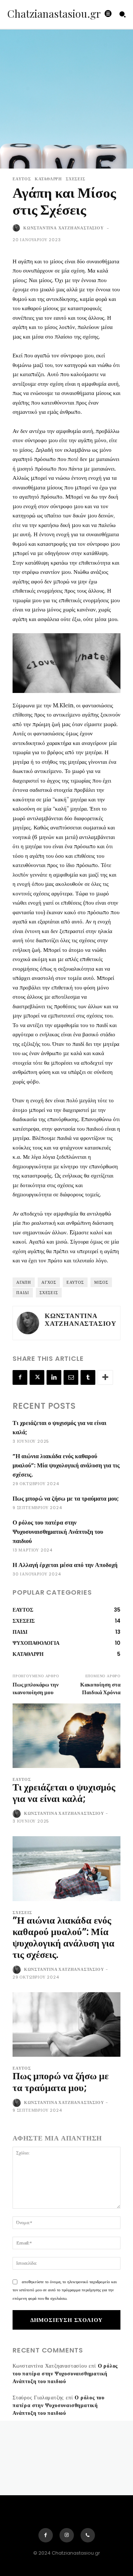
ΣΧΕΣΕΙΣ (76, 179)
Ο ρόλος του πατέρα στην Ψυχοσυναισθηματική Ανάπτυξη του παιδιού (58, 1532)
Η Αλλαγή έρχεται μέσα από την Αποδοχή (65, 1565)
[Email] (71, 1377)
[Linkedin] (54, 1377)
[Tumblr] (88, 1377)
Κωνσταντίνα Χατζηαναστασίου (64, 228)
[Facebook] (20, 1377)
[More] (105, 1377)
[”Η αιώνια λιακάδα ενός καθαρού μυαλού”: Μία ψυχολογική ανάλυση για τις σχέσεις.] (66, 1868)
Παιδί (23, 1293)
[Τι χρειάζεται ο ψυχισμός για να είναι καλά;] (66, 1736)
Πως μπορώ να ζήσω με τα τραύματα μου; (66, 1499)
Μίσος (101, 1282)
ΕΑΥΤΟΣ (22, 179)
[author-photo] (18, 1814)
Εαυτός (75, 1282)
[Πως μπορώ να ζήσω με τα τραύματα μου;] (66, 2024)
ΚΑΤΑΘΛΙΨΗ (48, 179)
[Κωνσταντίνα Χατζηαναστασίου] (17, 228)
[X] (37, 1377)
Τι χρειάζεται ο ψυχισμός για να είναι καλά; (64, 1793)
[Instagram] (67, 2535)
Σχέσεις (49, 1293)
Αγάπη (24, 1282)
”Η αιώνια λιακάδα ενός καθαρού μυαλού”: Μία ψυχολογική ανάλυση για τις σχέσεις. (66, 1465)
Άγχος (49, 1282)
